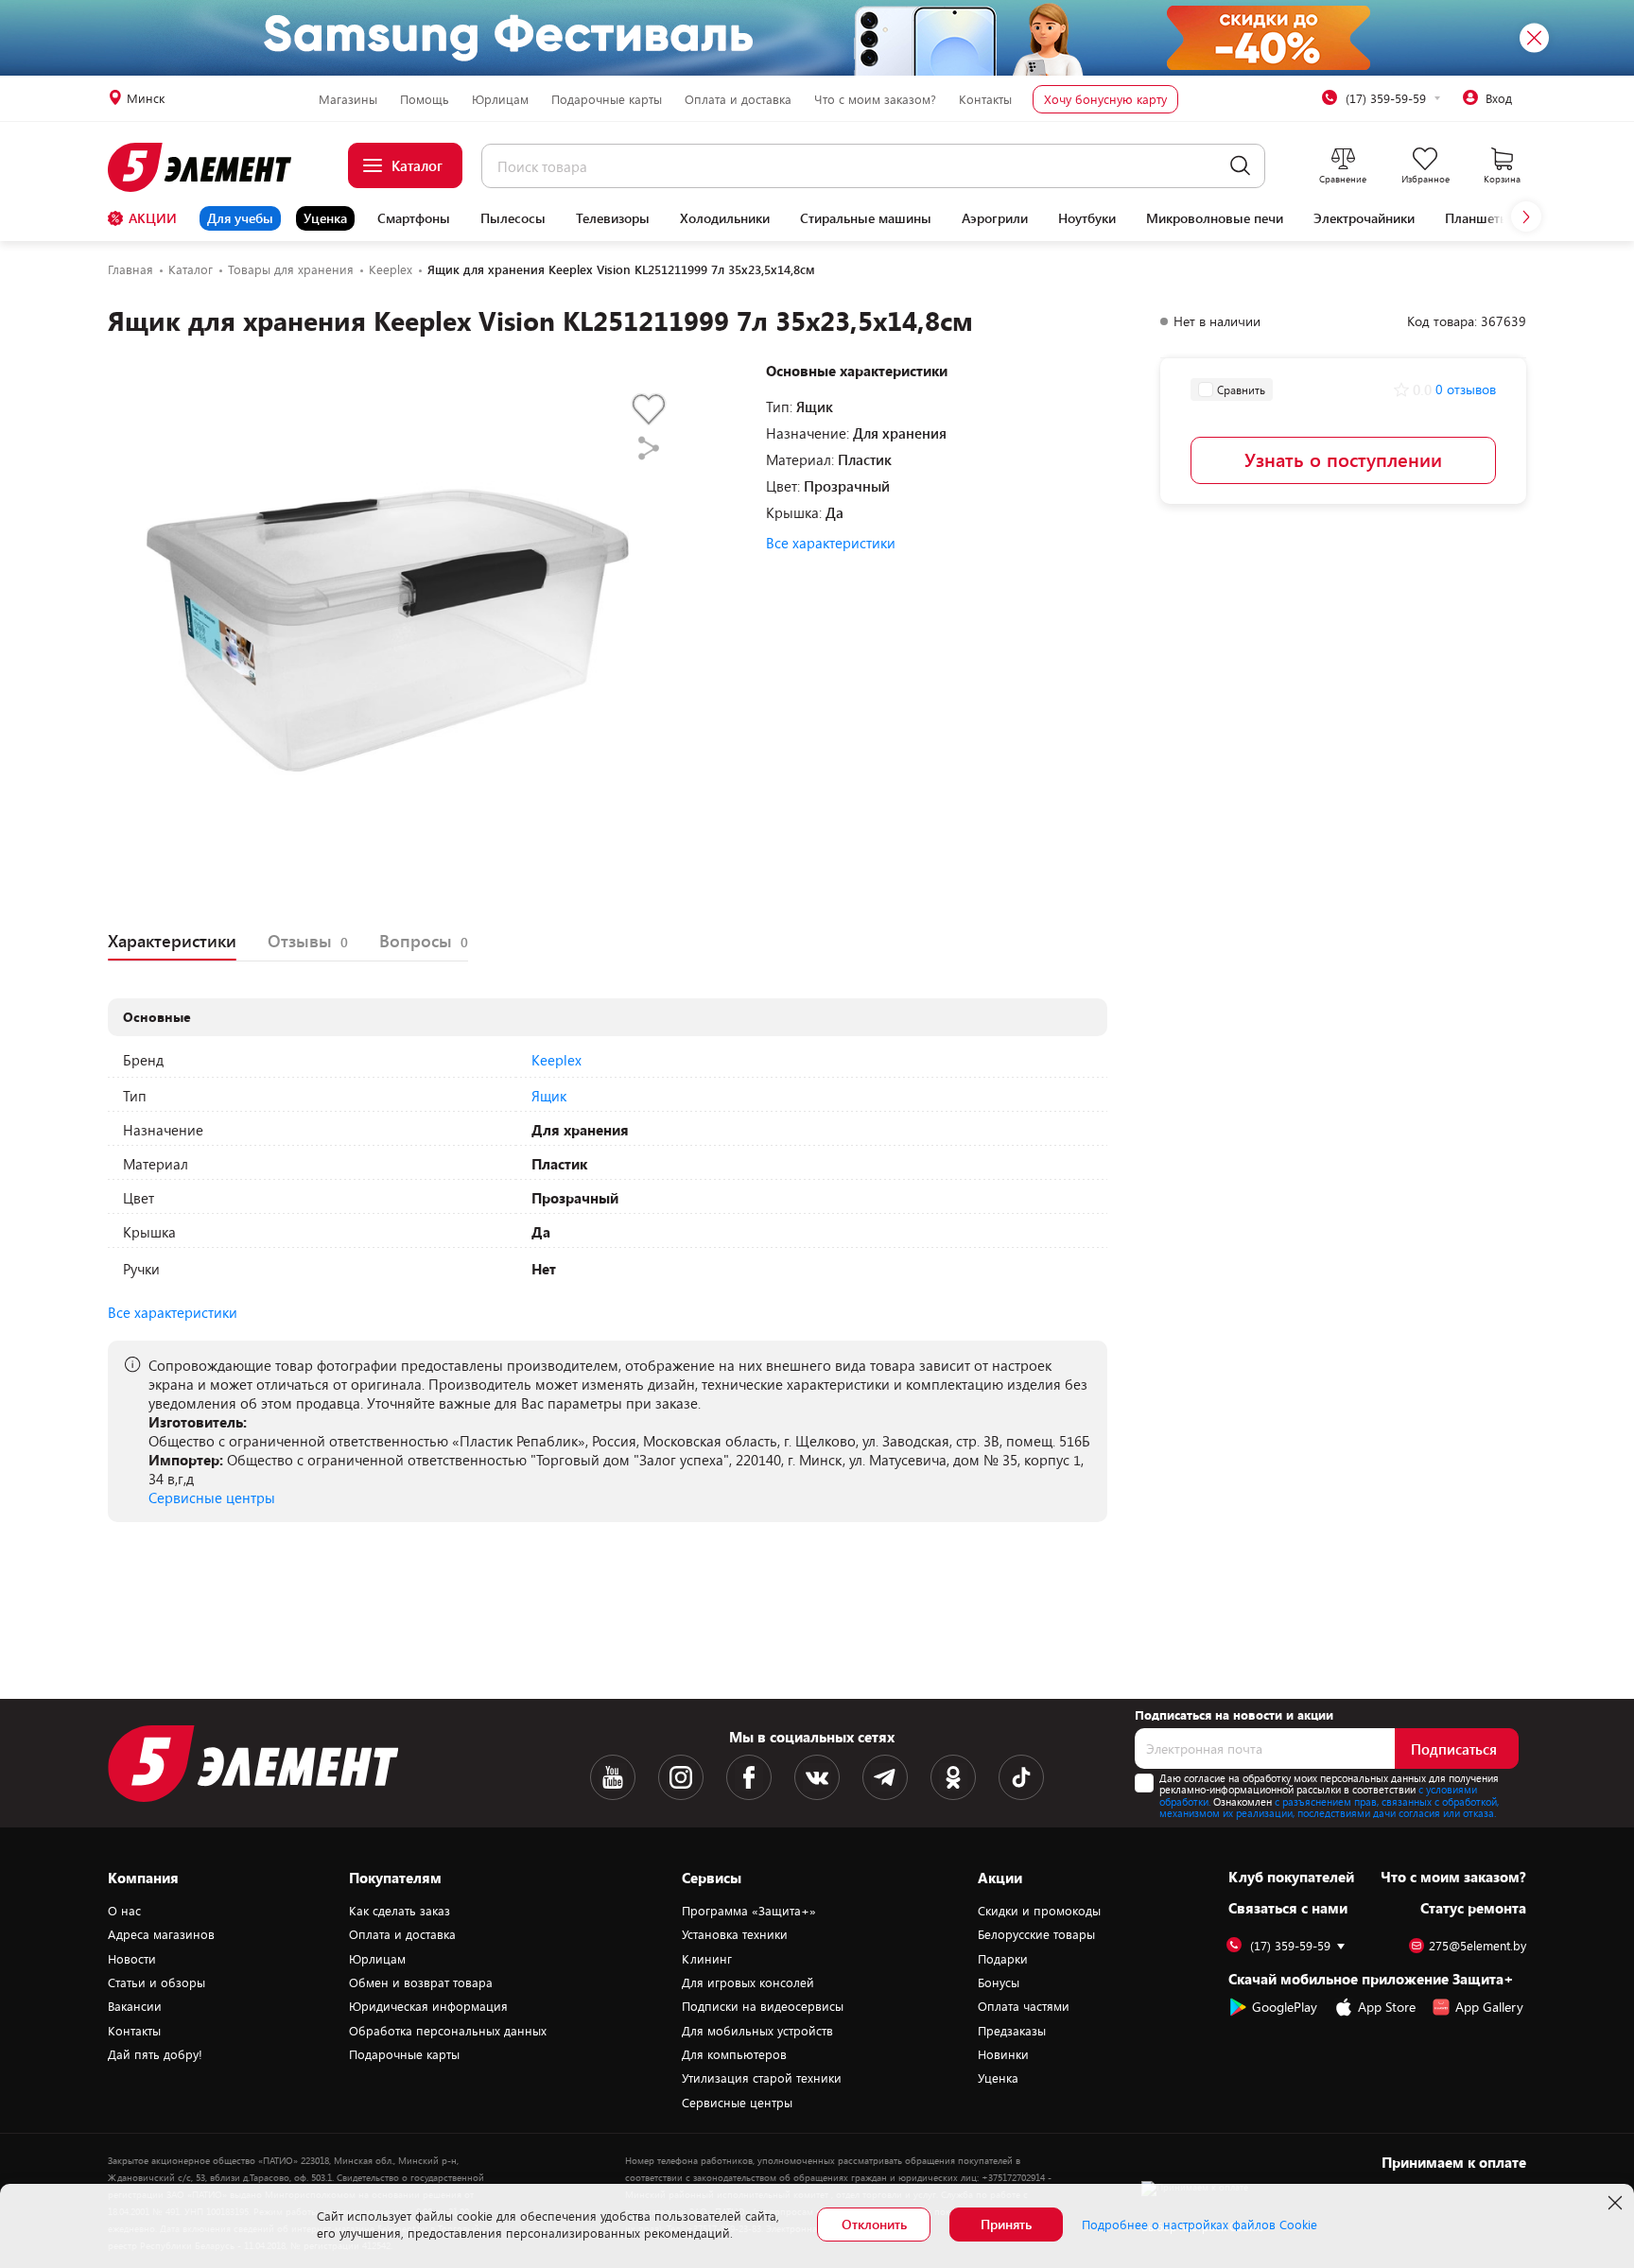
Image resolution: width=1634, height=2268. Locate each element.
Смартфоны (414, 218)
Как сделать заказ (400, 1911)
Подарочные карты (607, 99)
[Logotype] (210, 167)
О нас (124, 1911)
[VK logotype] (817, 1777)
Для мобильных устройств (757, 2031)
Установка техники (735, 1934)
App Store (1387, 2007)
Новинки (1003, 2054)
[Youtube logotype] (613, 1777)
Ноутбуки (1087, 218)
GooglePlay (1285, 2007)
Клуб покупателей (1291, 1877)
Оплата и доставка (738, 99)
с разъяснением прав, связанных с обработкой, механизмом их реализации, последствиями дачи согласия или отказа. (1329, 1808)
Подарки (1003, 1959)
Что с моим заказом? (875, 99)
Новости (132, 1959)
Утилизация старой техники (762, 2078)
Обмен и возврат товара (421, 1982)
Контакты (985, 99)
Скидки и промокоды (1039, 1911)
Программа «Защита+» (749, 1911)
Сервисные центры (212, 1498)
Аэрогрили (995, 218)
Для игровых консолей (748, 1982)
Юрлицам (500, 99)
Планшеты (1478, 218)
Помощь (425, 99)
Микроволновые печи (1215, 218)
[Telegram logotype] (885, 1777)
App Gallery (1489, 2007)
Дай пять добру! (155, 2054)
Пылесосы (513, 218)
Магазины (348, 99)
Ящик (549, 1096)
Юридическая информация (428, 2006)
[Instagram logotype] (681, 1777)
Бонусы (999, 1982)
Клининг (707, 1959)
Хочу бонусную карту (1105, 99)
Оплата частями (1024, 2006)
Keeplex (556, 1060)
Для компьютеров (734, 2054)
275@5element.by (1478, 1946)
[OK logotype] (953, 1777)
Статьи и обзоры (156, 1982)
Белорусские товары (1036, 1934)
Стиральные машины (866, 218)
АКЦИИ (153, 218)
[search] (1240, 166)
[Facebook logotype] (749, 1777)
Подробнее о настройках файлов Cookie (1199, 2225)
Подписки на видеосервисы (763, 2006)
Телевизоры (613, 218)
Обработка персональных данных (448, 2031)
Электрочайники (1364, 218)
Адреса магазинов (161, 1934)
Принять (1006, 2224)
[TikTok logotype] (1021, 1777)
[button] (1526, 216)
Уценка (325, 218)
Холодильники (725, 218)
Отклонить (874, 2224)
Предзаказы (1012, 2031)
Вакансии (135, 2006)
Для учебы (240, 218)
